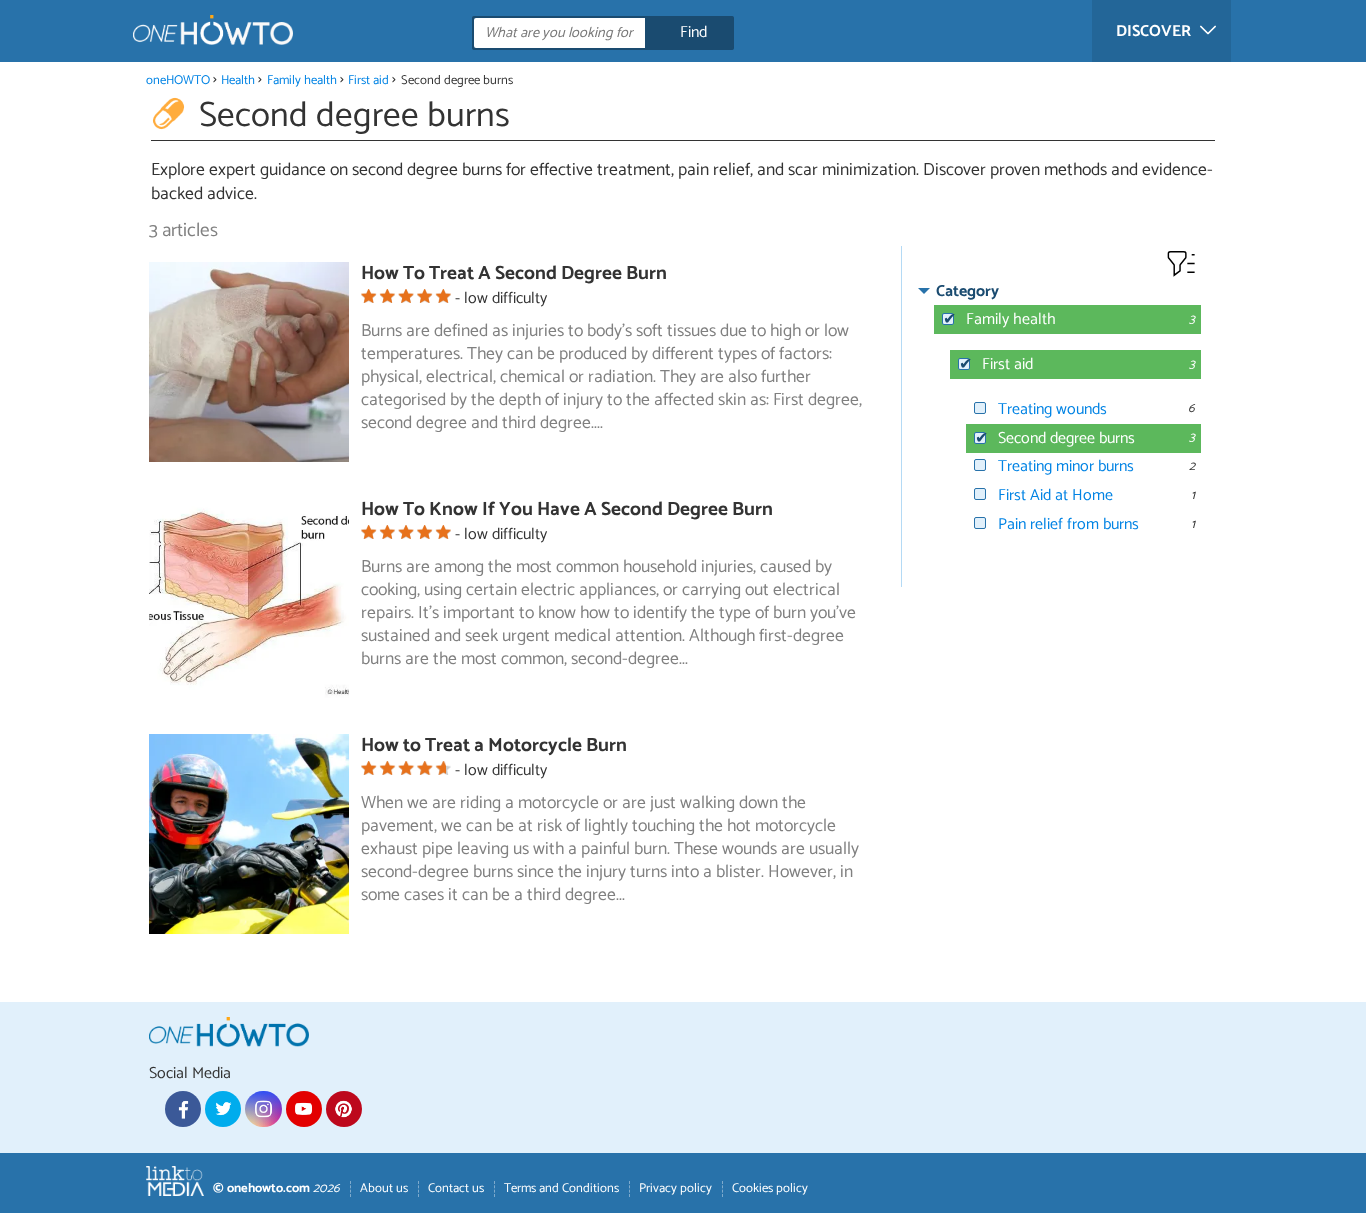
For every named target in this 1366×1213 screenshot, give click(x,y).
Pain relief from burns (1068, 524)
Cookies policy (770, 1188)
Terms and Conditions (561, 1188)
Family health (302, 80)
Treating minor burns (1066, 466)
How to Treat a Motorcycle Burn (494, 745)
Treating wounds (1052, 409)
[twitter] (223, 1109)
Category (967, 291)
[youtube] (304, 1109)
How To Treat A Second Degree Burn (514, 273)
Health (238, 80)
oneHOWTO (178, 80)
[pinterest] (344, 1109)
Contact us (456, 1188)
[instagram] (263, 1109)
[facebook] (183, 1109)
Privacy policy (675, 1188)
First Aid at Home (1055, 495)
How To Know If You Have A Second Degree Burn (567, 509)
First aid (368, 80)
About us (384, 1188)
